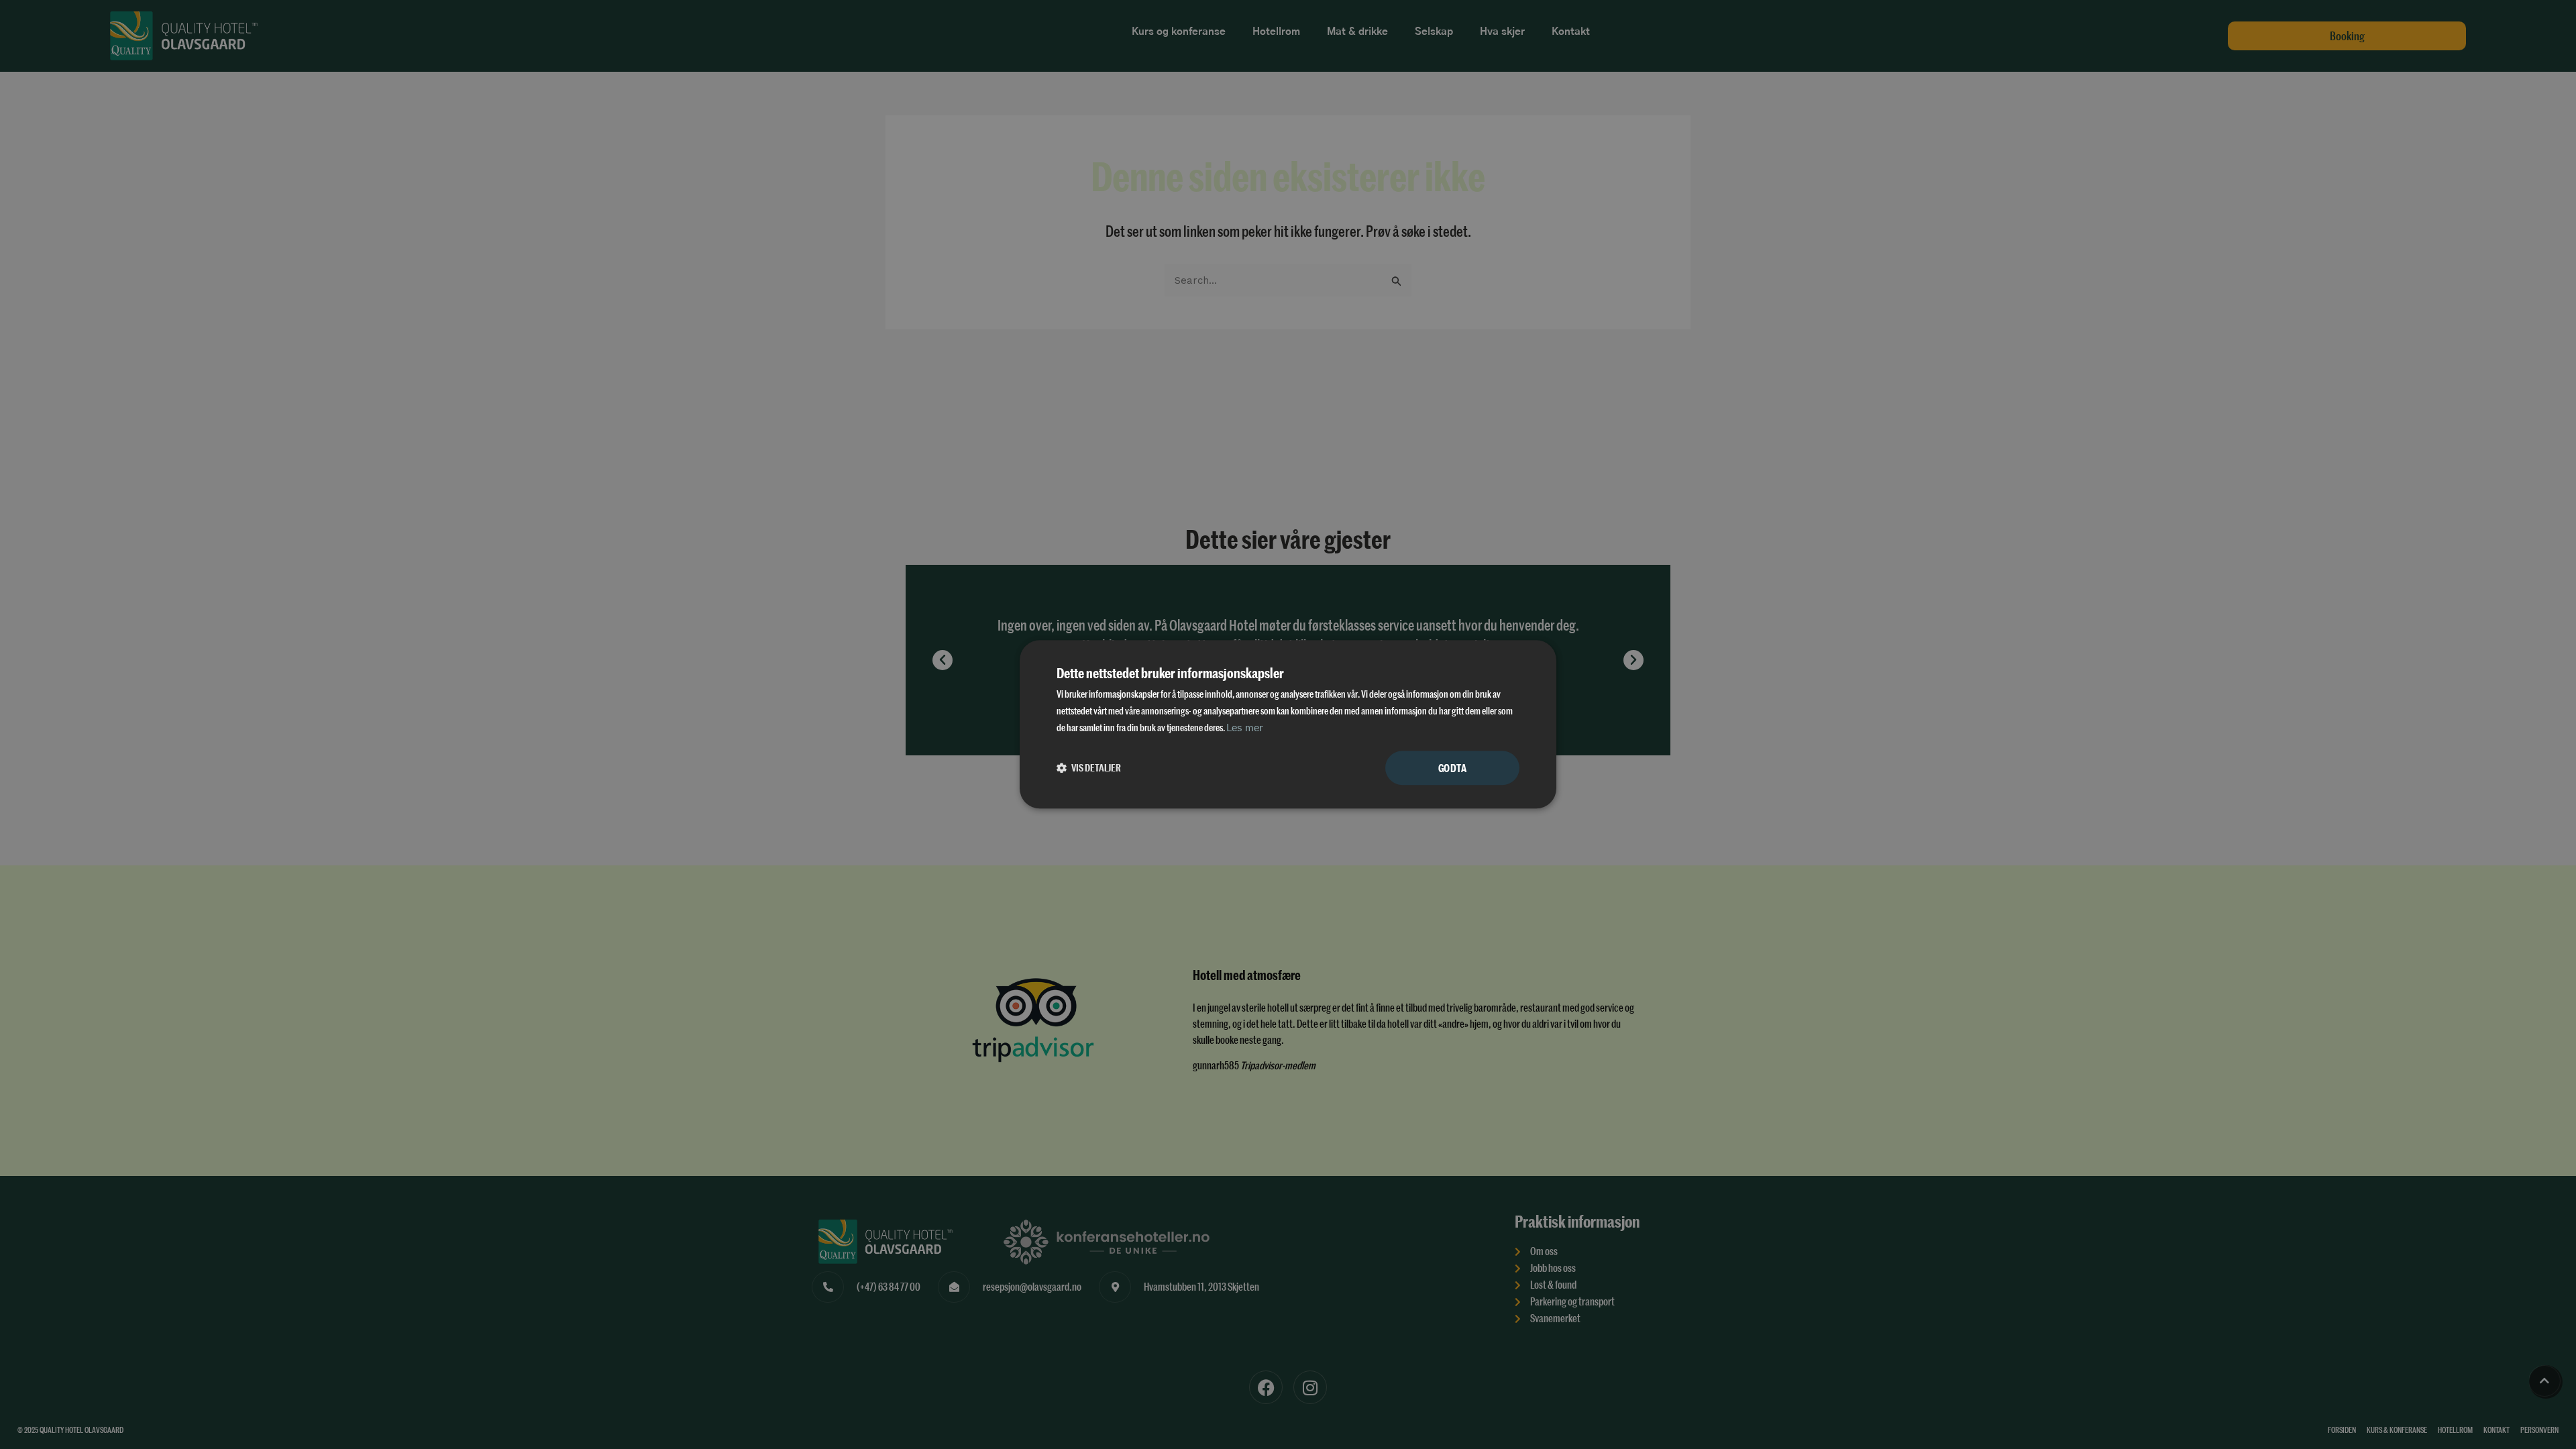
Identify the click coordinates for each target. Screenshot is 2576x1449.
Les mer (1245, 728)
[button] (1089, 768)
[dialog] (1288, 724)
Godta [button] (1452, 768)
